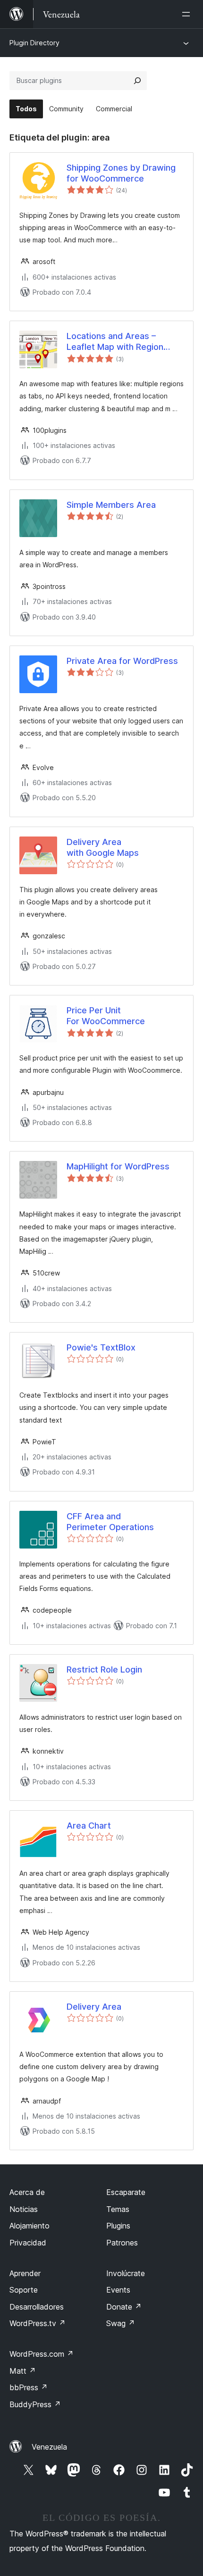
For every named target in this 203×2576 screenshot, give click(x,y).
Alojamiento (30, 2226)
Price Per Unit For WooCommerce (106, 1016)
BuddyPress (35, 2404)
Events (118, 2290)
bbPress (29, 2387)
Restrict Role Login (104, 1669)
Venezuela (49, 2447)
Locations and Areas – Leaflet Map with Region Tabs (115, 342)
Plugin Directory (34, 43)
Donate (124, 2307)
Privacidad (28, 2243)
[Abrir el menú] (188, 14)
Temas (118, 2209)
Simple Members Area (111, 505)
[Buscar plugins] (137, 81)
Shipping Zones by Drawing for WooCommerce (121, 173)
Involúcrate (126, 2273)
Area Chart (89, 1826)
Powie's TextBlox (101, 1347)
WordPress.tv (38, 2323)
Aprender (25, 2273)
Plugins (118, 2226)
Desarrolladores (37, 2307)
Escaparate (126, 2192)
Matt (23, 2371)
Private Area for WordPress (122, 661)
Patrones (122, 2243)
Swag (121, 2323)
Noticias (24, 2209)
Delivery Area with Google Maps (103, 847)
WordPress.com (42, 2354)
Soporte (24, 2290)
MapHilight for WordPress (118, 1166)
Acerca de (27, 2192)
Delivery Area (94, 2007)
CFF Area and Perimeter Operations (110, 1522)
